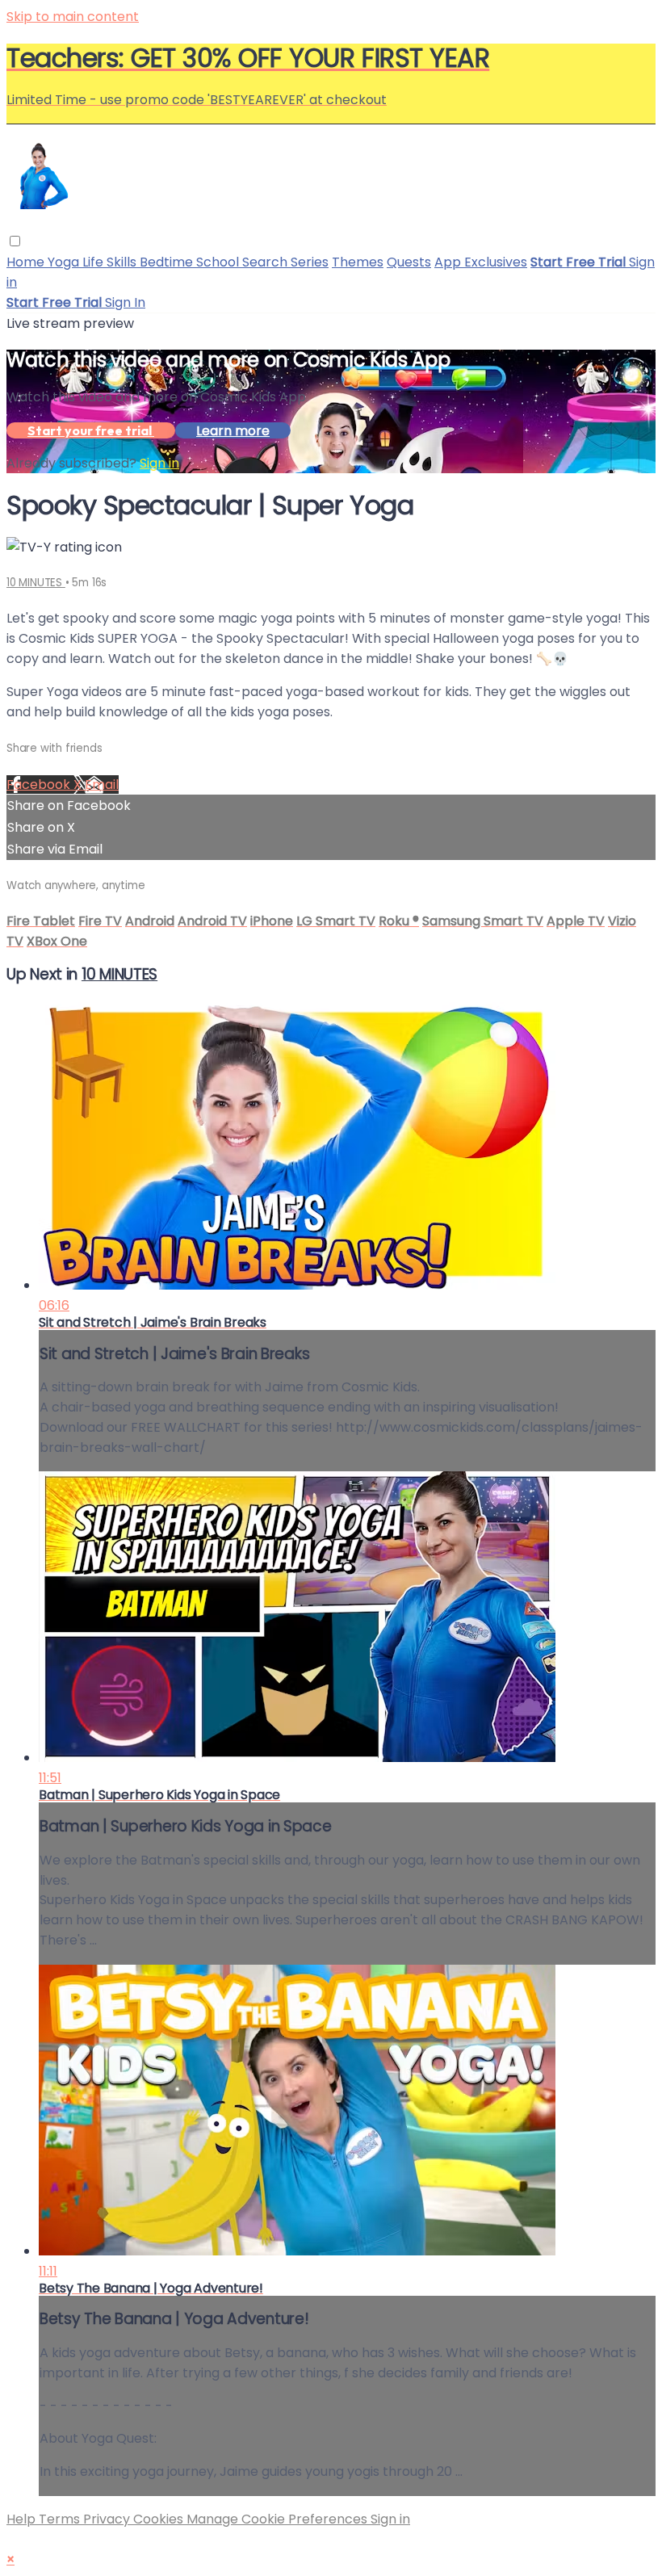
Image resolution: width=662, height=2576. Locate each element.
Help (23, 2519)
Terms (61, 2519)
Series (310, 262)
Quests (409, 262)
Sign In (125, 302)
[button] (15, 241)
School (219, 262)
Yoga (65, 262)
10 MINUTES (36, 583)
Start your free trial (91, 430)
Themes (358, 262)
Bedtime (168, 262)
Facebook (40, 785)
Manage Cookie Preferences (279, 2519)
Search (266, 262)
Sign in (159, 463)
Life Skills (111, 262)
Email (102, 785)
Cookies (160, 2519)
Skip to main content (73, 17)
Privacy (108, 2519)
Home (27, 262)
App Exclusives (481, 262)
